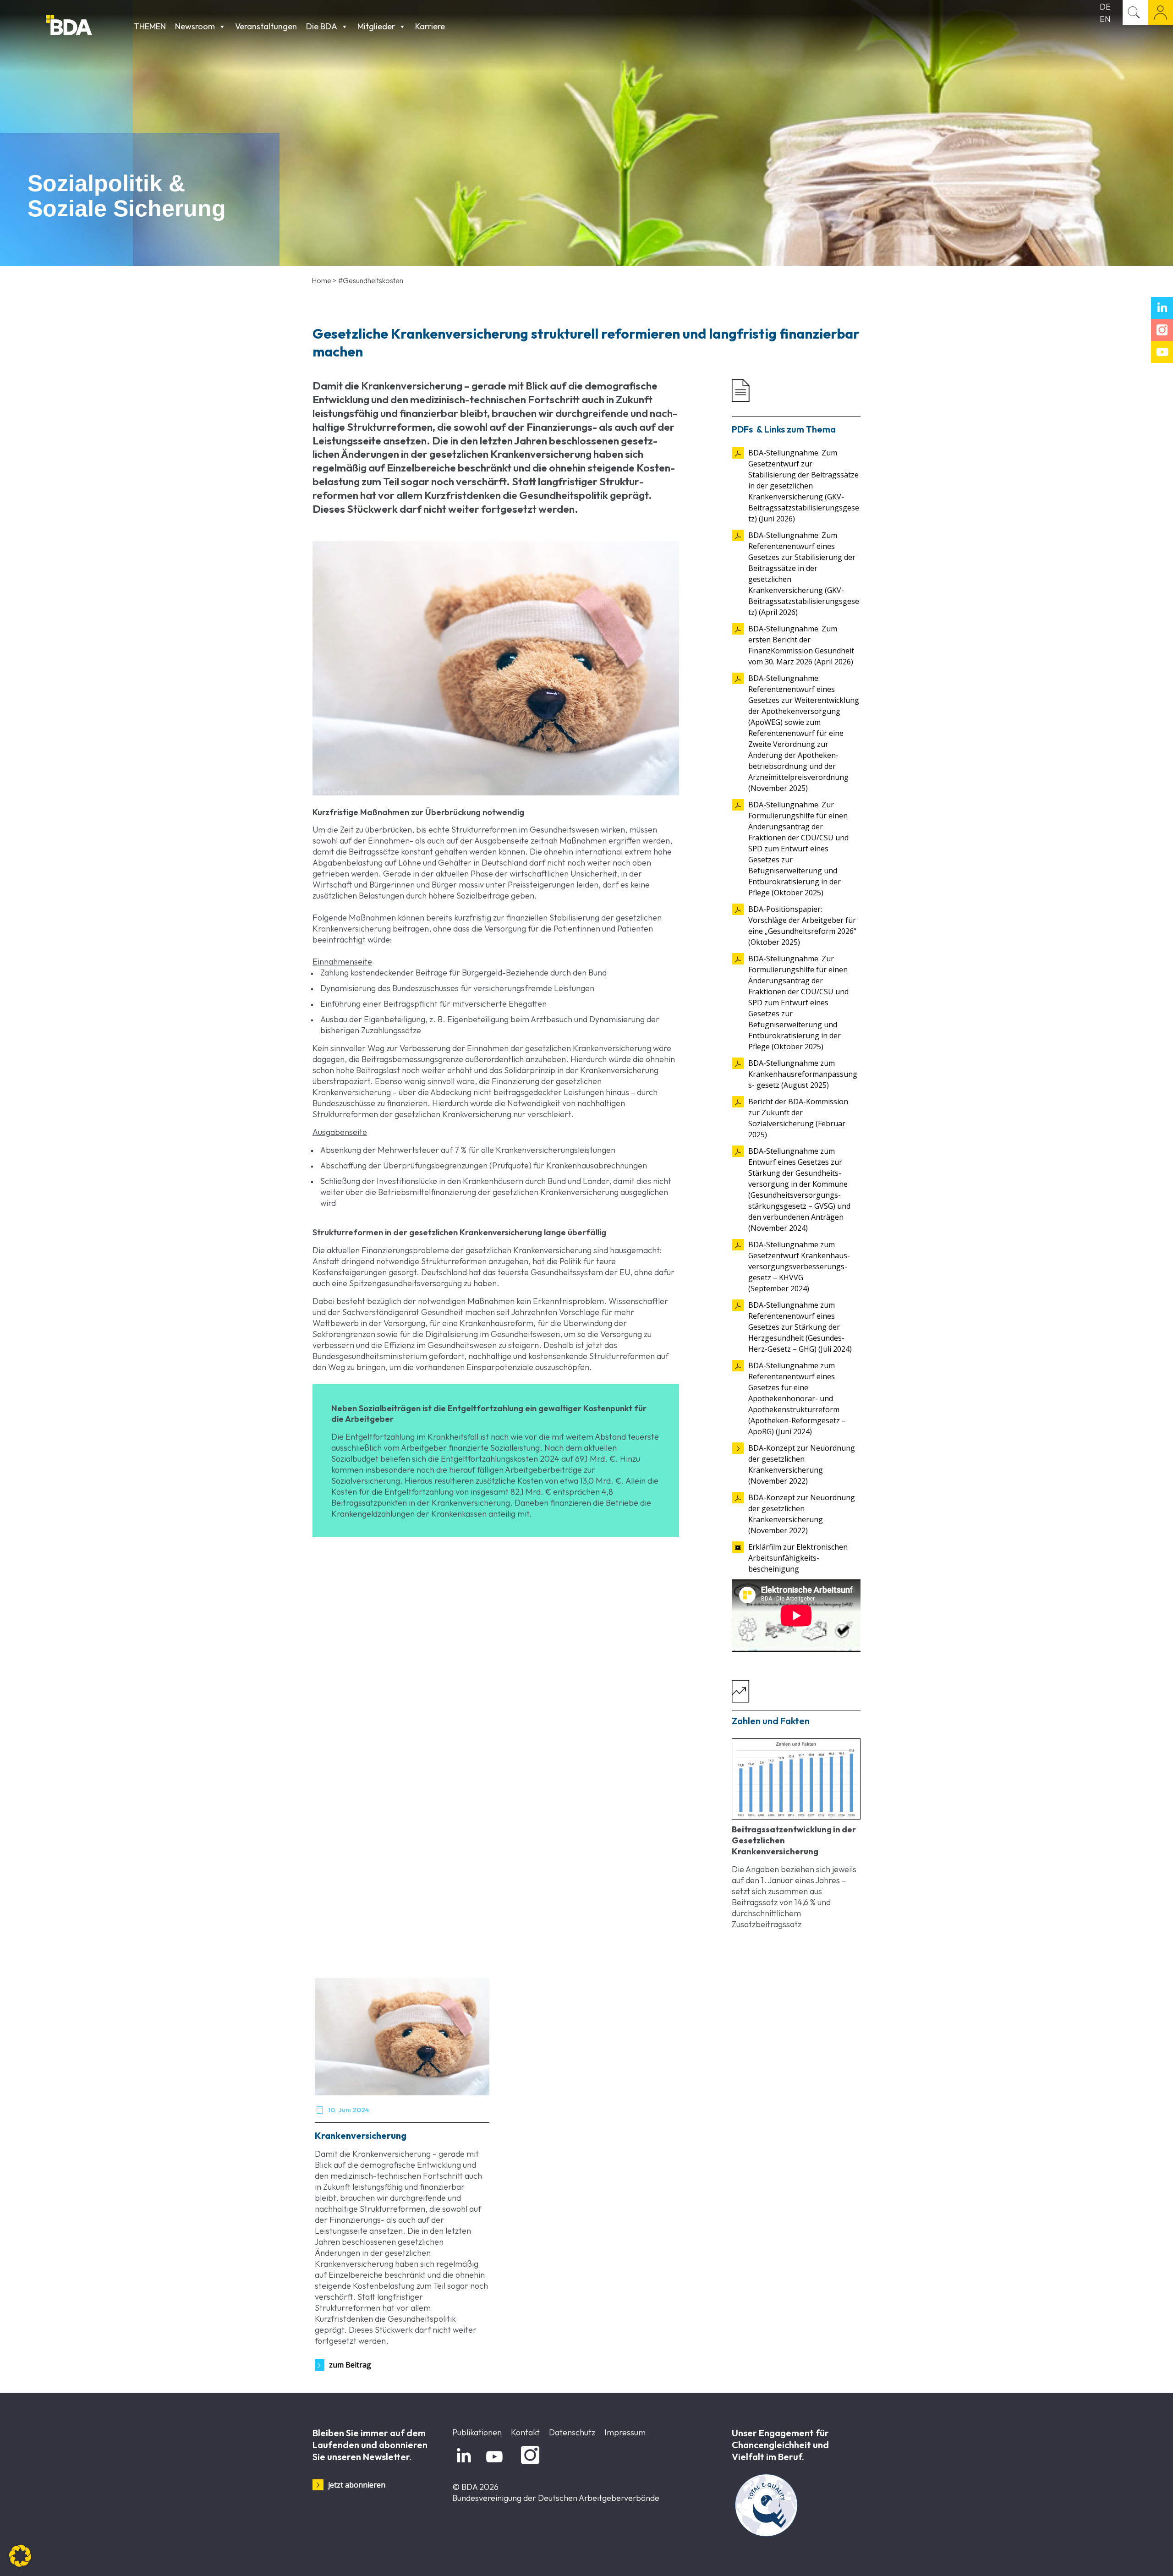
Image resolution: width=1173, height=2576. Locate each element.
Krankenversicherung (361, 2135)
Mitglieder (376, 26)
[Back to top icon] (1129, 2557)
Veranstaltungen (266, 26)
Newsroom (195, 26)
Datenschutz (572, 2432)
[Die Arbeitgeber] (88, 26)
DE (1105, 7)
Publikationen (477, 2432)
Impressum (625, 2432)
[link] (796, 1779)
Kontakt (525, 2432)
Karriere (430, 26)
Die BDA (322, 26)
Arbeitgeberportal (1160, 13)
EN (1105, 19)
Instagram (529, 2464)
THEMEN (150, 26)
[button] (20, 2556)
